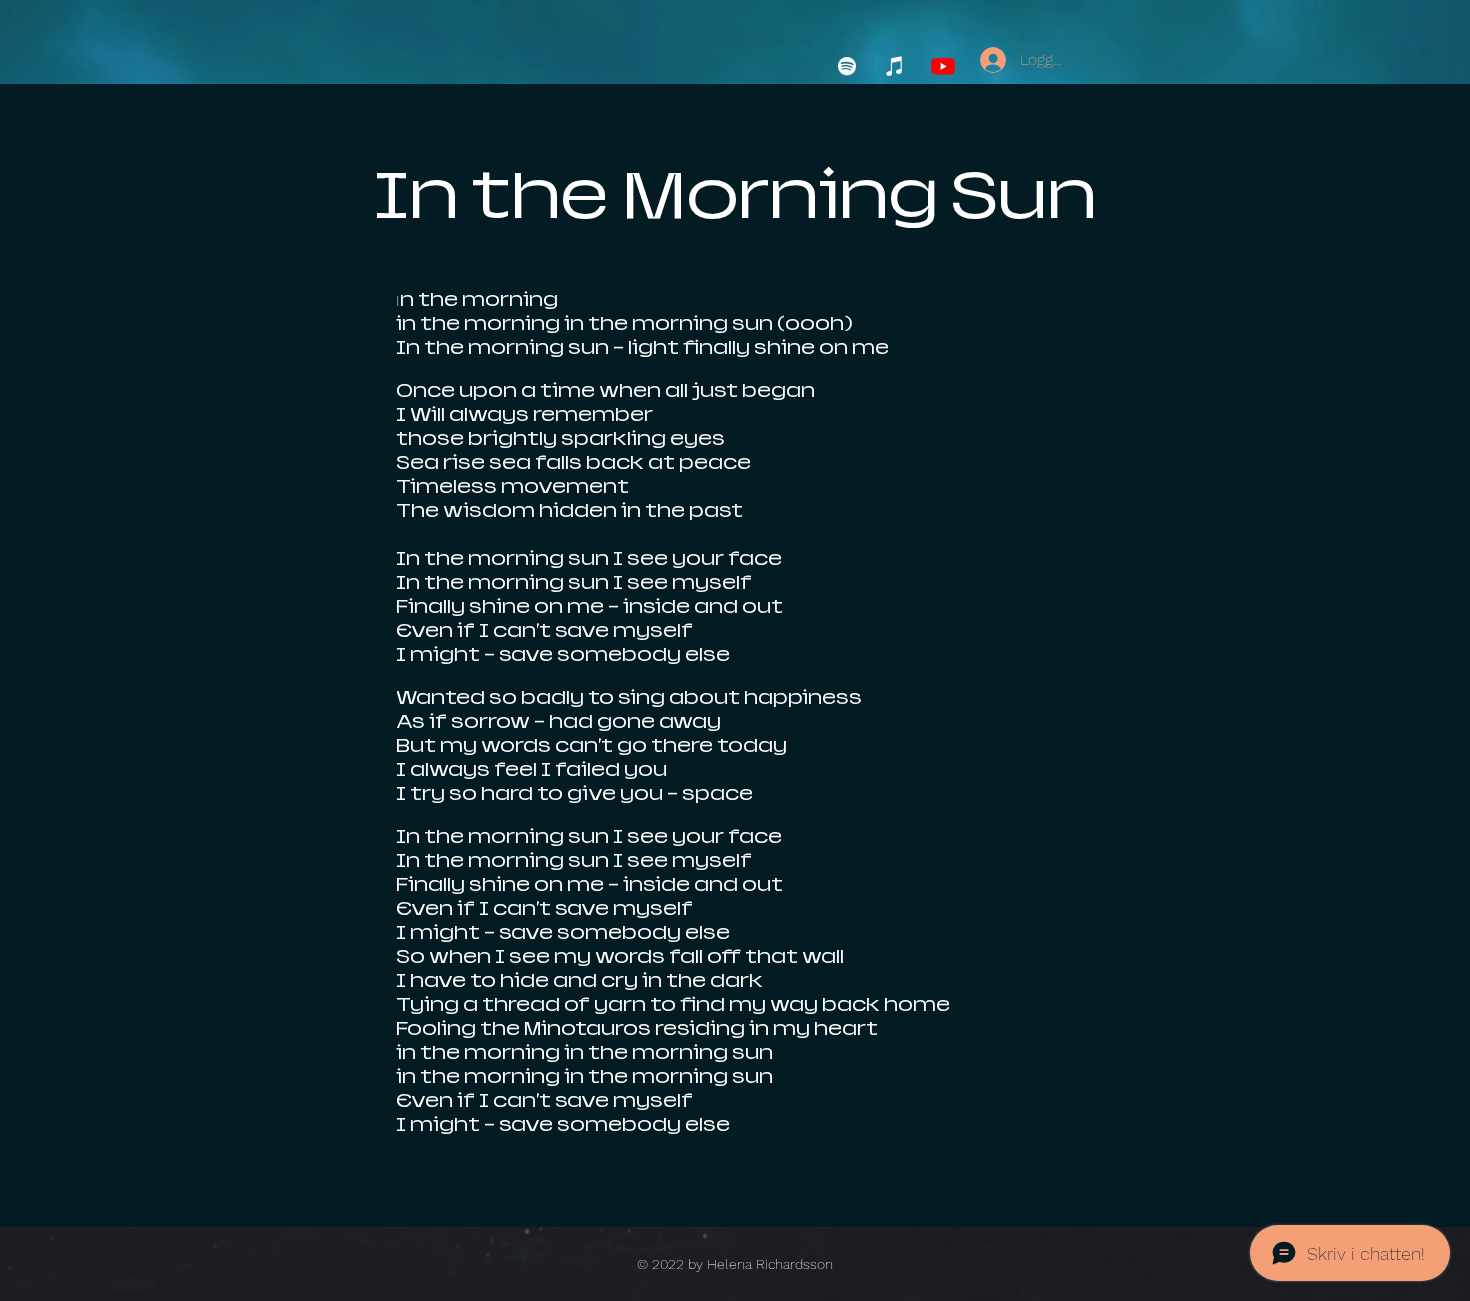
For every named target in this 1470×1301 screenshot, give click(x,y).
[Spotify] (847, 66)
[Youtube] (943, 66)
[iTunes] (895, 66)
